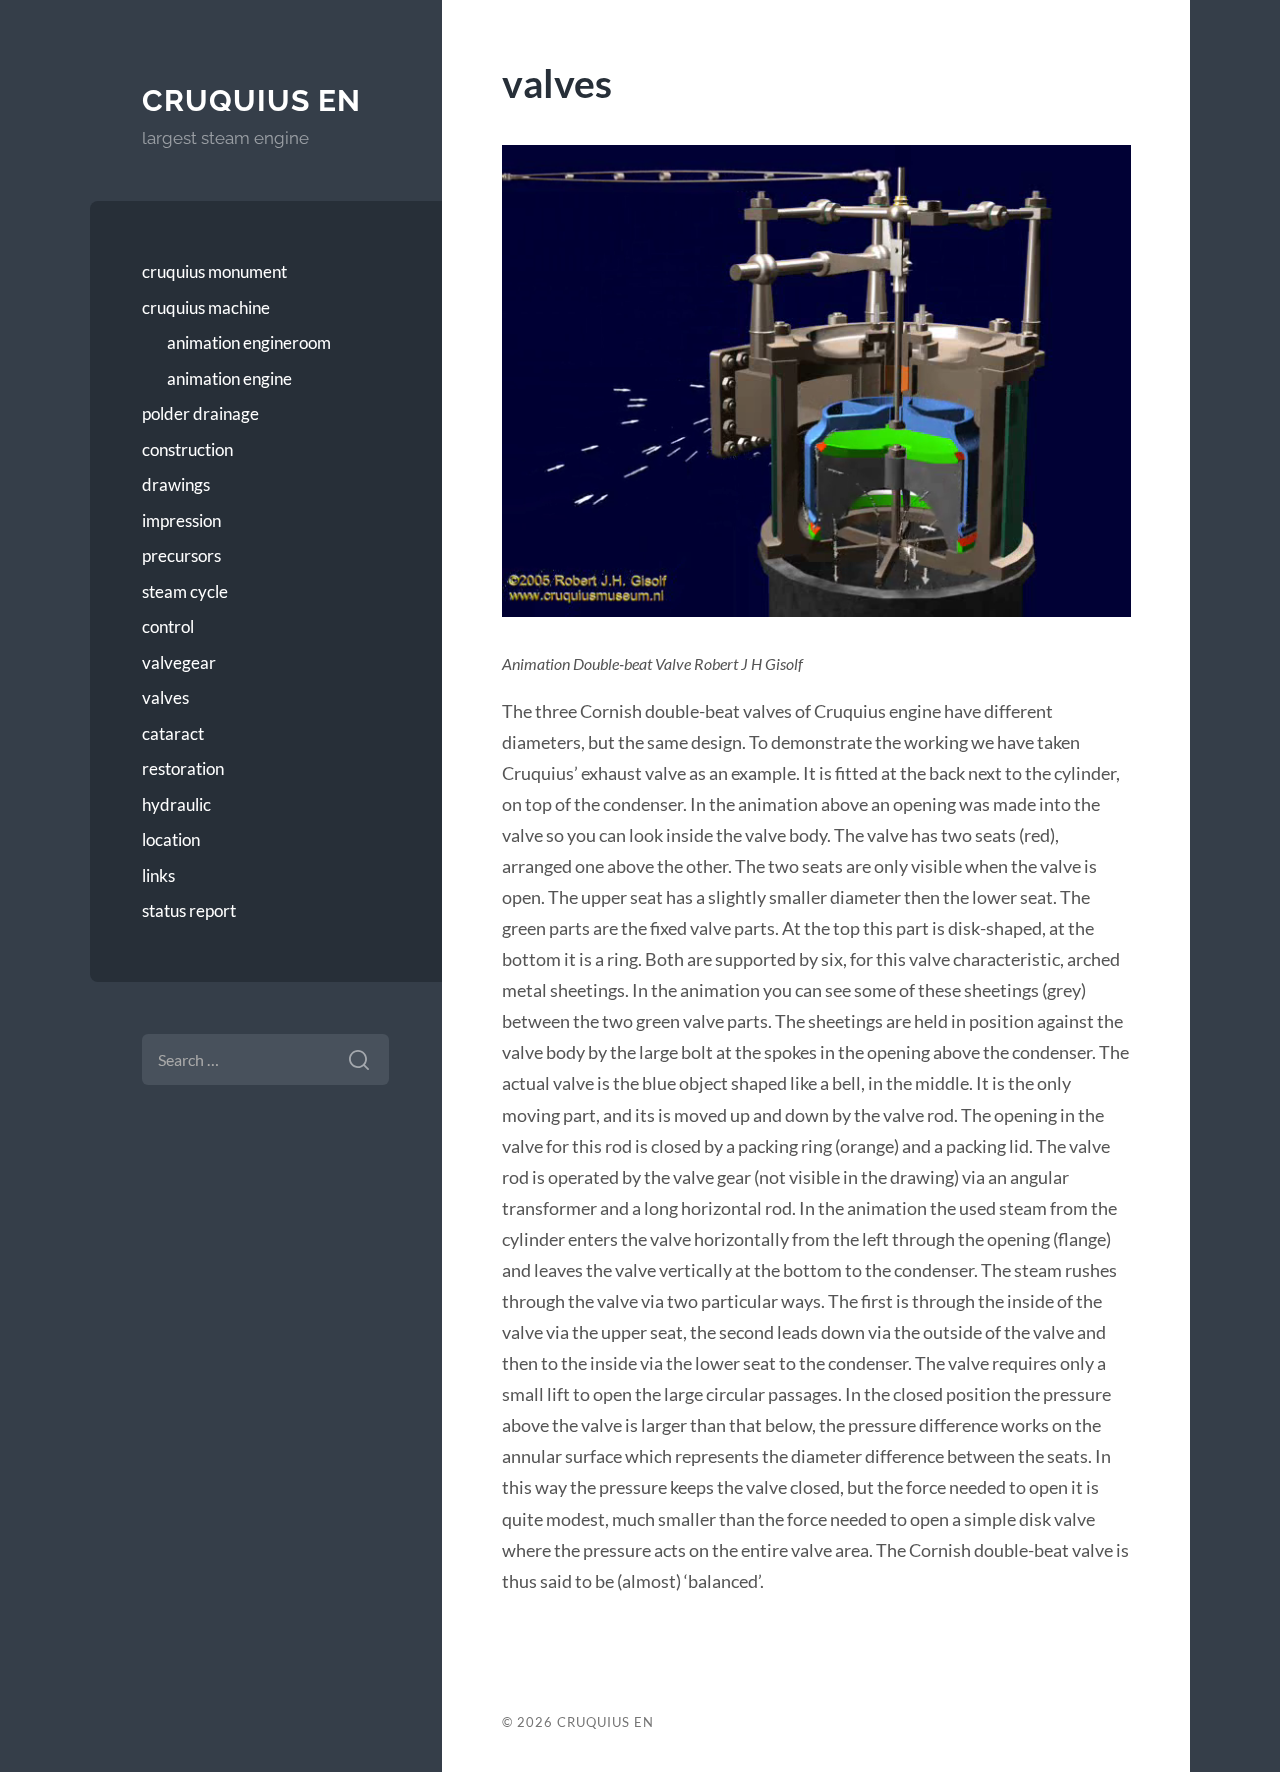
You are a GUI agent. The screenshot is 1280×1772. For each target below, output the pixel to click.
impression (181, 520)
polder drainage (200, 413)
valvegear (179, 662)
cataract (173, 733)
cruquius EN (251, 100)
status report (189, 910)
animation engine (229, 378)
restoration (183, 768)
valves (165, 697)
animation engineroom (249, 342)
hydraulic (176, 804)
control (168, 626)
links (158, 875)
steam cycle (185, 591)
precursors (181, 555)
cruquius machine (206, 307)
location (171, 839)
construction (187, 449)
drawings (176, 484)
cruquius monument (214, 271)
